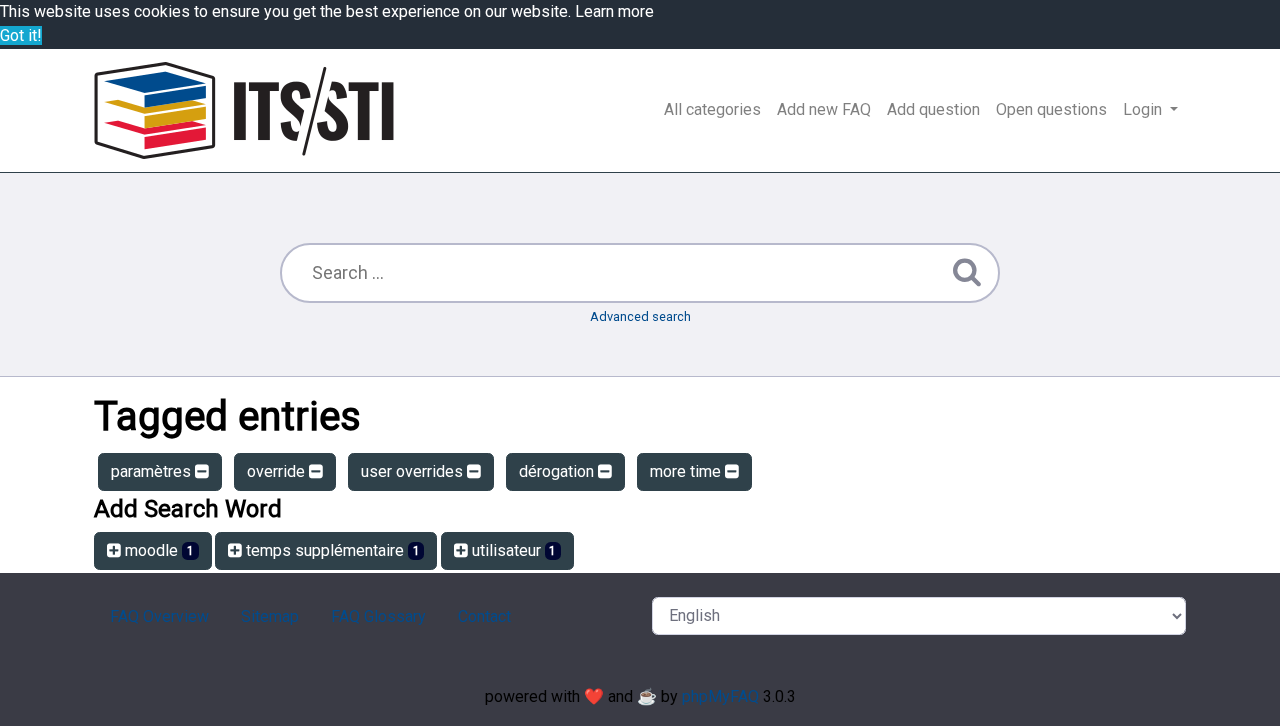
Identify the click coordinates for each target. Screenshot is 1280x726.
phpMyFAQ (720, 696)
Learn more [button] (614, 11)
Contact (484, 616)
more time (687, 471)
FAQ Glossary (378, 616)
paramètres (153, 471)
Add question (933, 109)
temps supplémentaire (331, 550)
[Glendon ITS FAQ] (244, 110)
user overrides (414, 471)
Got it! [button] (21, 35)
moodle (157, 550)
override (278, 471)
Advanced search (640, 316)
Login (1144, 109)
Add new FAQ (824, 109)
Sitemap (270, 616)
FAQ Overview (159, 616)
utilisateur (512, 550)
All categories (712, 109)
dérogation (558, 471)
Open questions (1051, 109)
